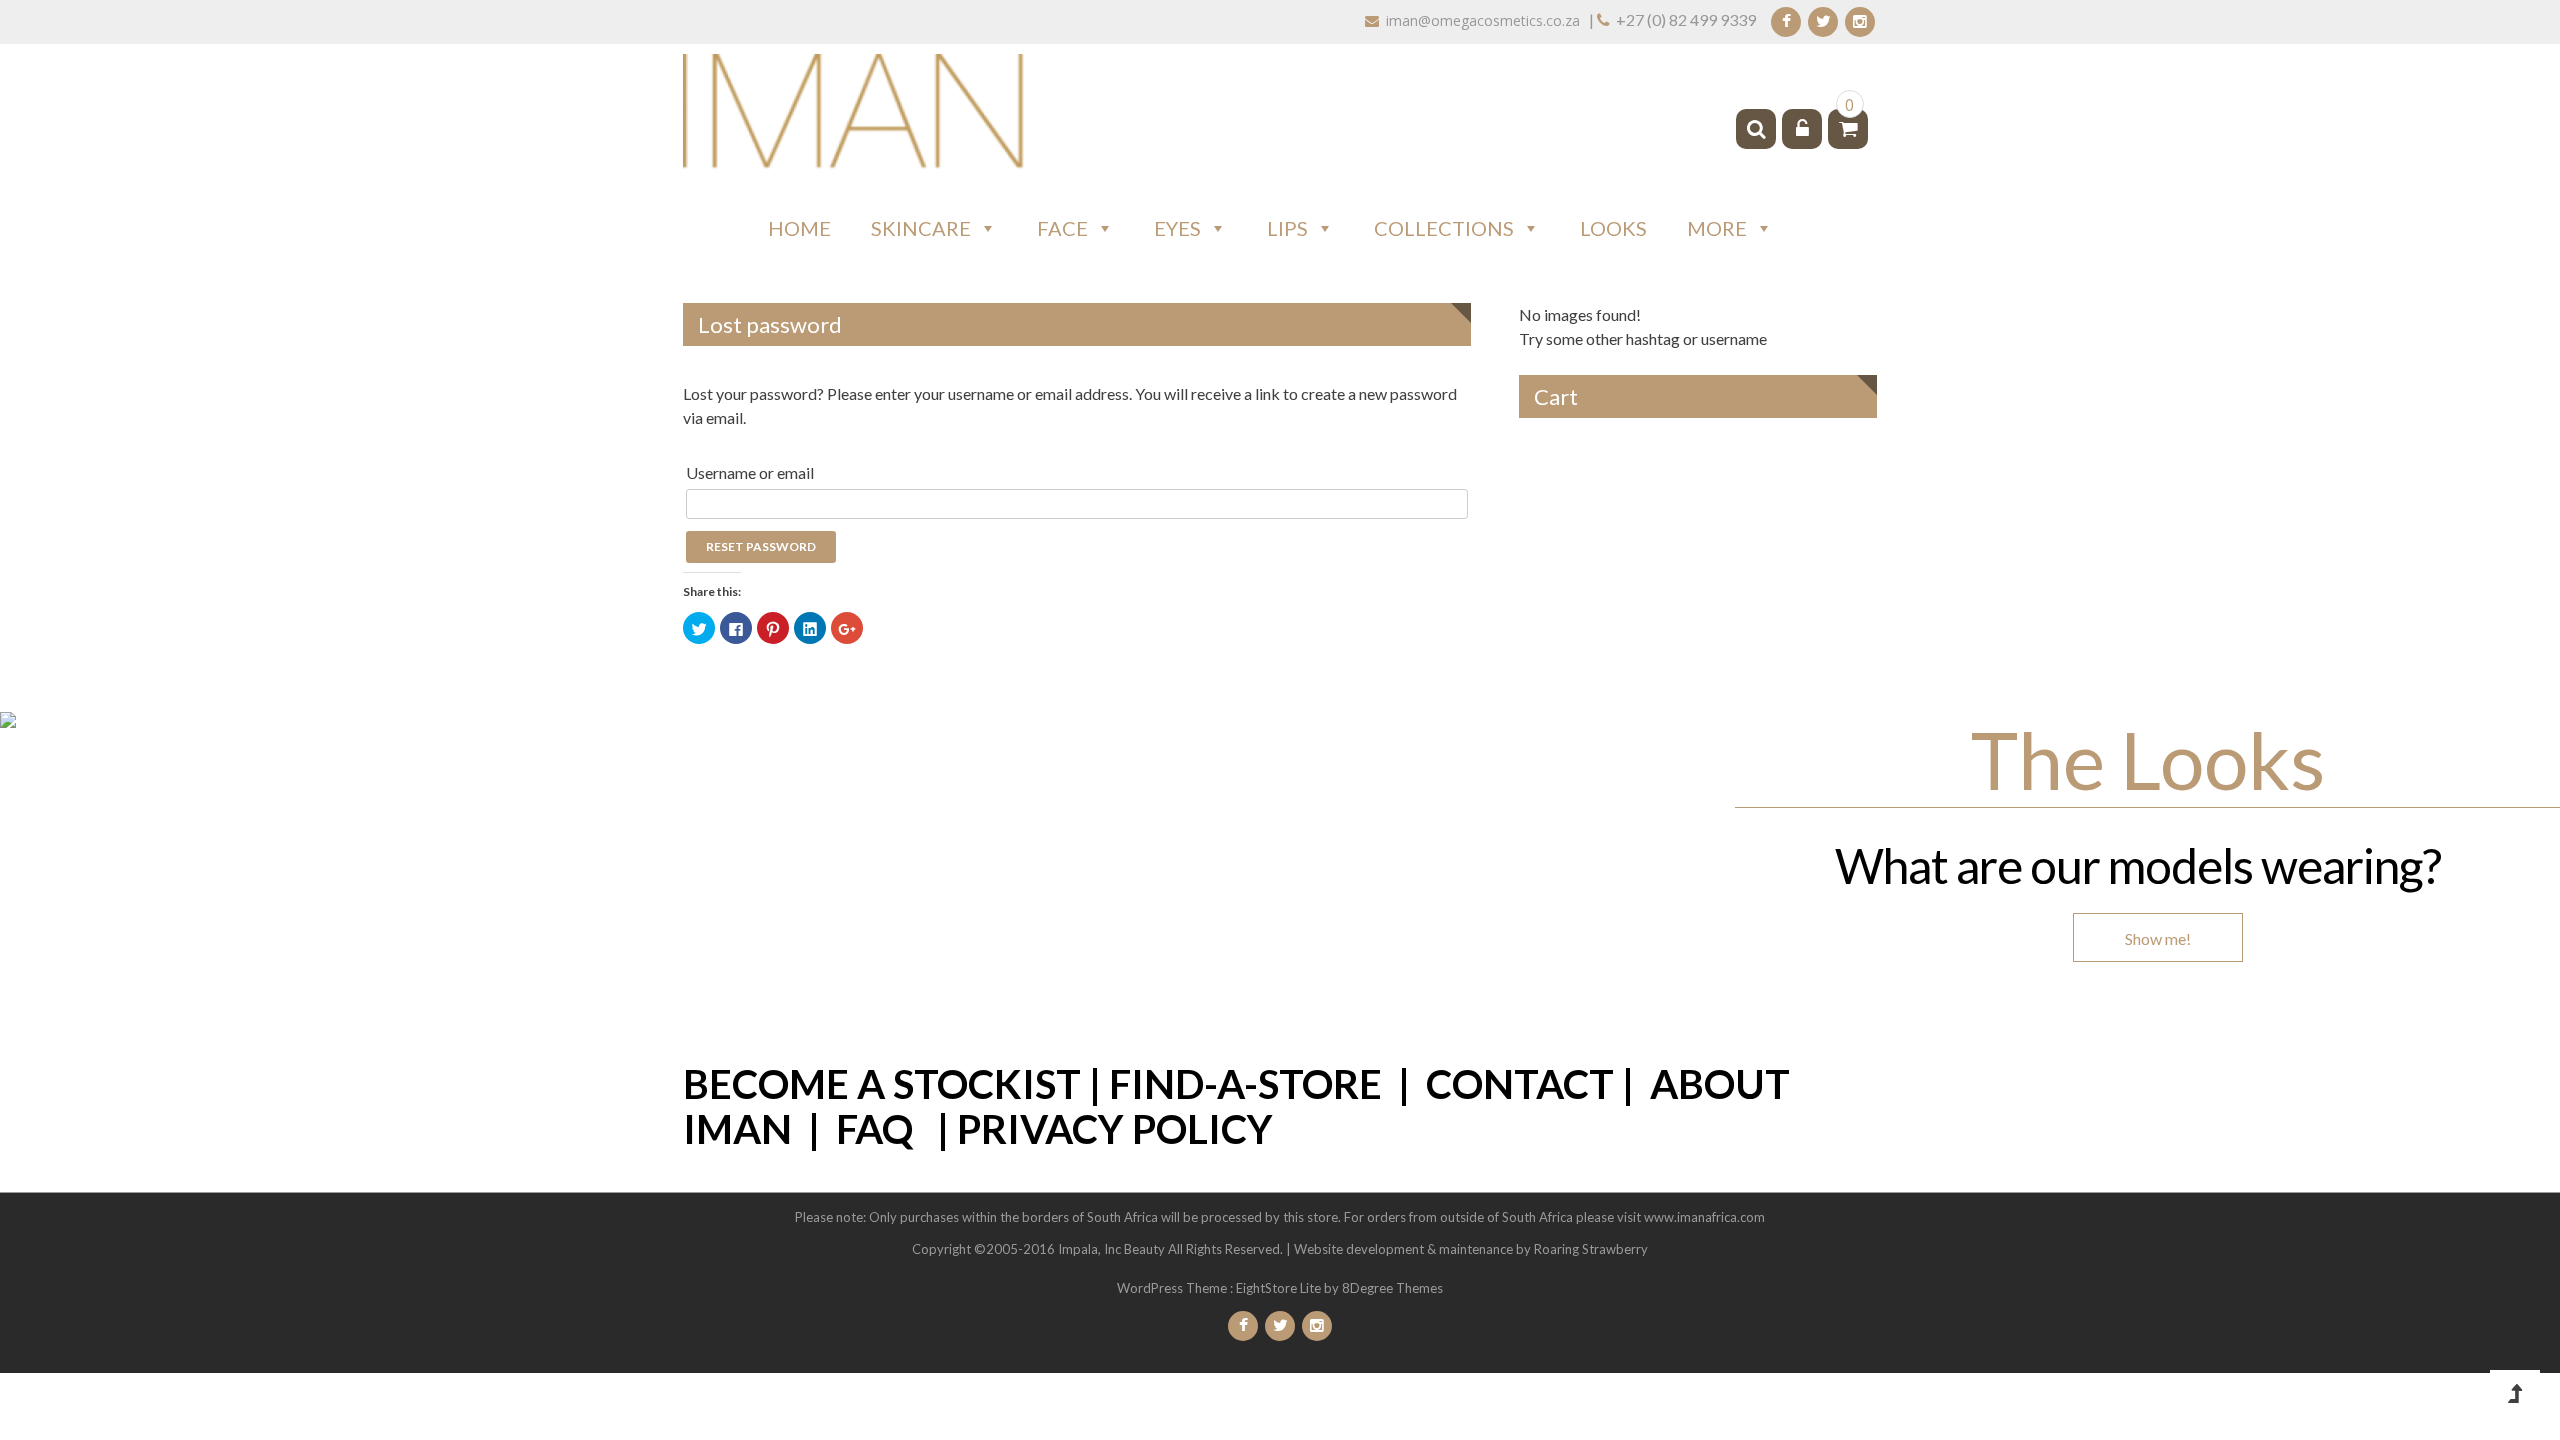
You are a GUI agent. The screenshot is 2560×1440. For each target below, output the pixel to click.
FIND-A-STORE (1245, 1084)
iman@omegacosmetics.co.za (1483, 20)
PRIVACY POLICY (1115, 1129)
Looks (1613, 228)
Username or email (750, 472)
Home (799, 228)
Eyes (1177, 228)
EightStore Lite (1280, 1288)
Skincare (921, 228)
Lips (1287, 228)
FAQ (874, 1129)
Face (1062, 228)
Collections (1444, 228)
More (1717, 228)
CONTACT (1520, 1084)
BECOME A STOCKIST (882, 1084)
